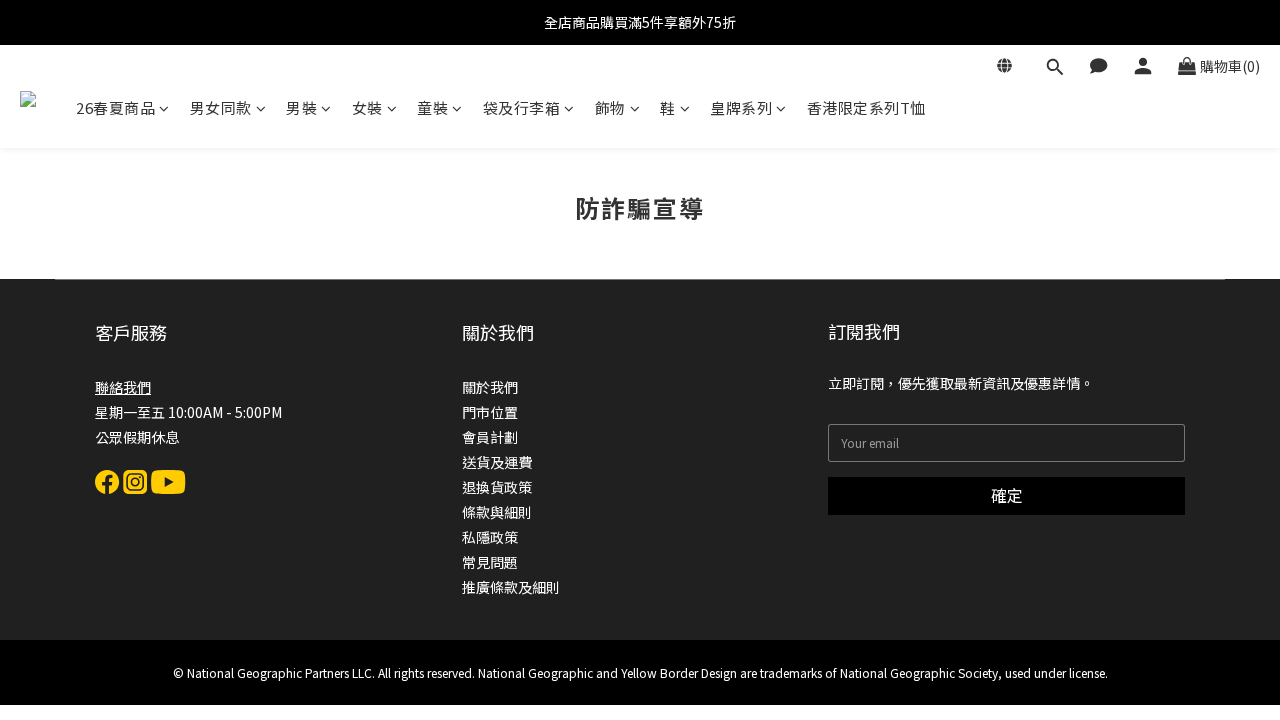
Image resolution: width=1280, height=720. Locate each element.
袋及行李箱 (522, 107)
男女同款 (221, 107)
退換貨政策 (497, 487)
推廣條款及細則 (511, 587)
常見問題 (490, 562)
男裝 (301, 107)
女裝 (367, 107)
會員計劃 (490, 437)
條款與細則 (497, 512)
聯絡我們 (123, 387)
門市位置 (490, 412)
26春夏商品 (115, 107)
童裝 (432, 107)
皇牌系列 (741, 107)
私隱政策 (490, 537)
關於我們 (490, 387)
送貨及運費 (497, 462)
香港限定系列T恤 (866, 107)
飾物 (610, 107)
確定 (1007, 495)
